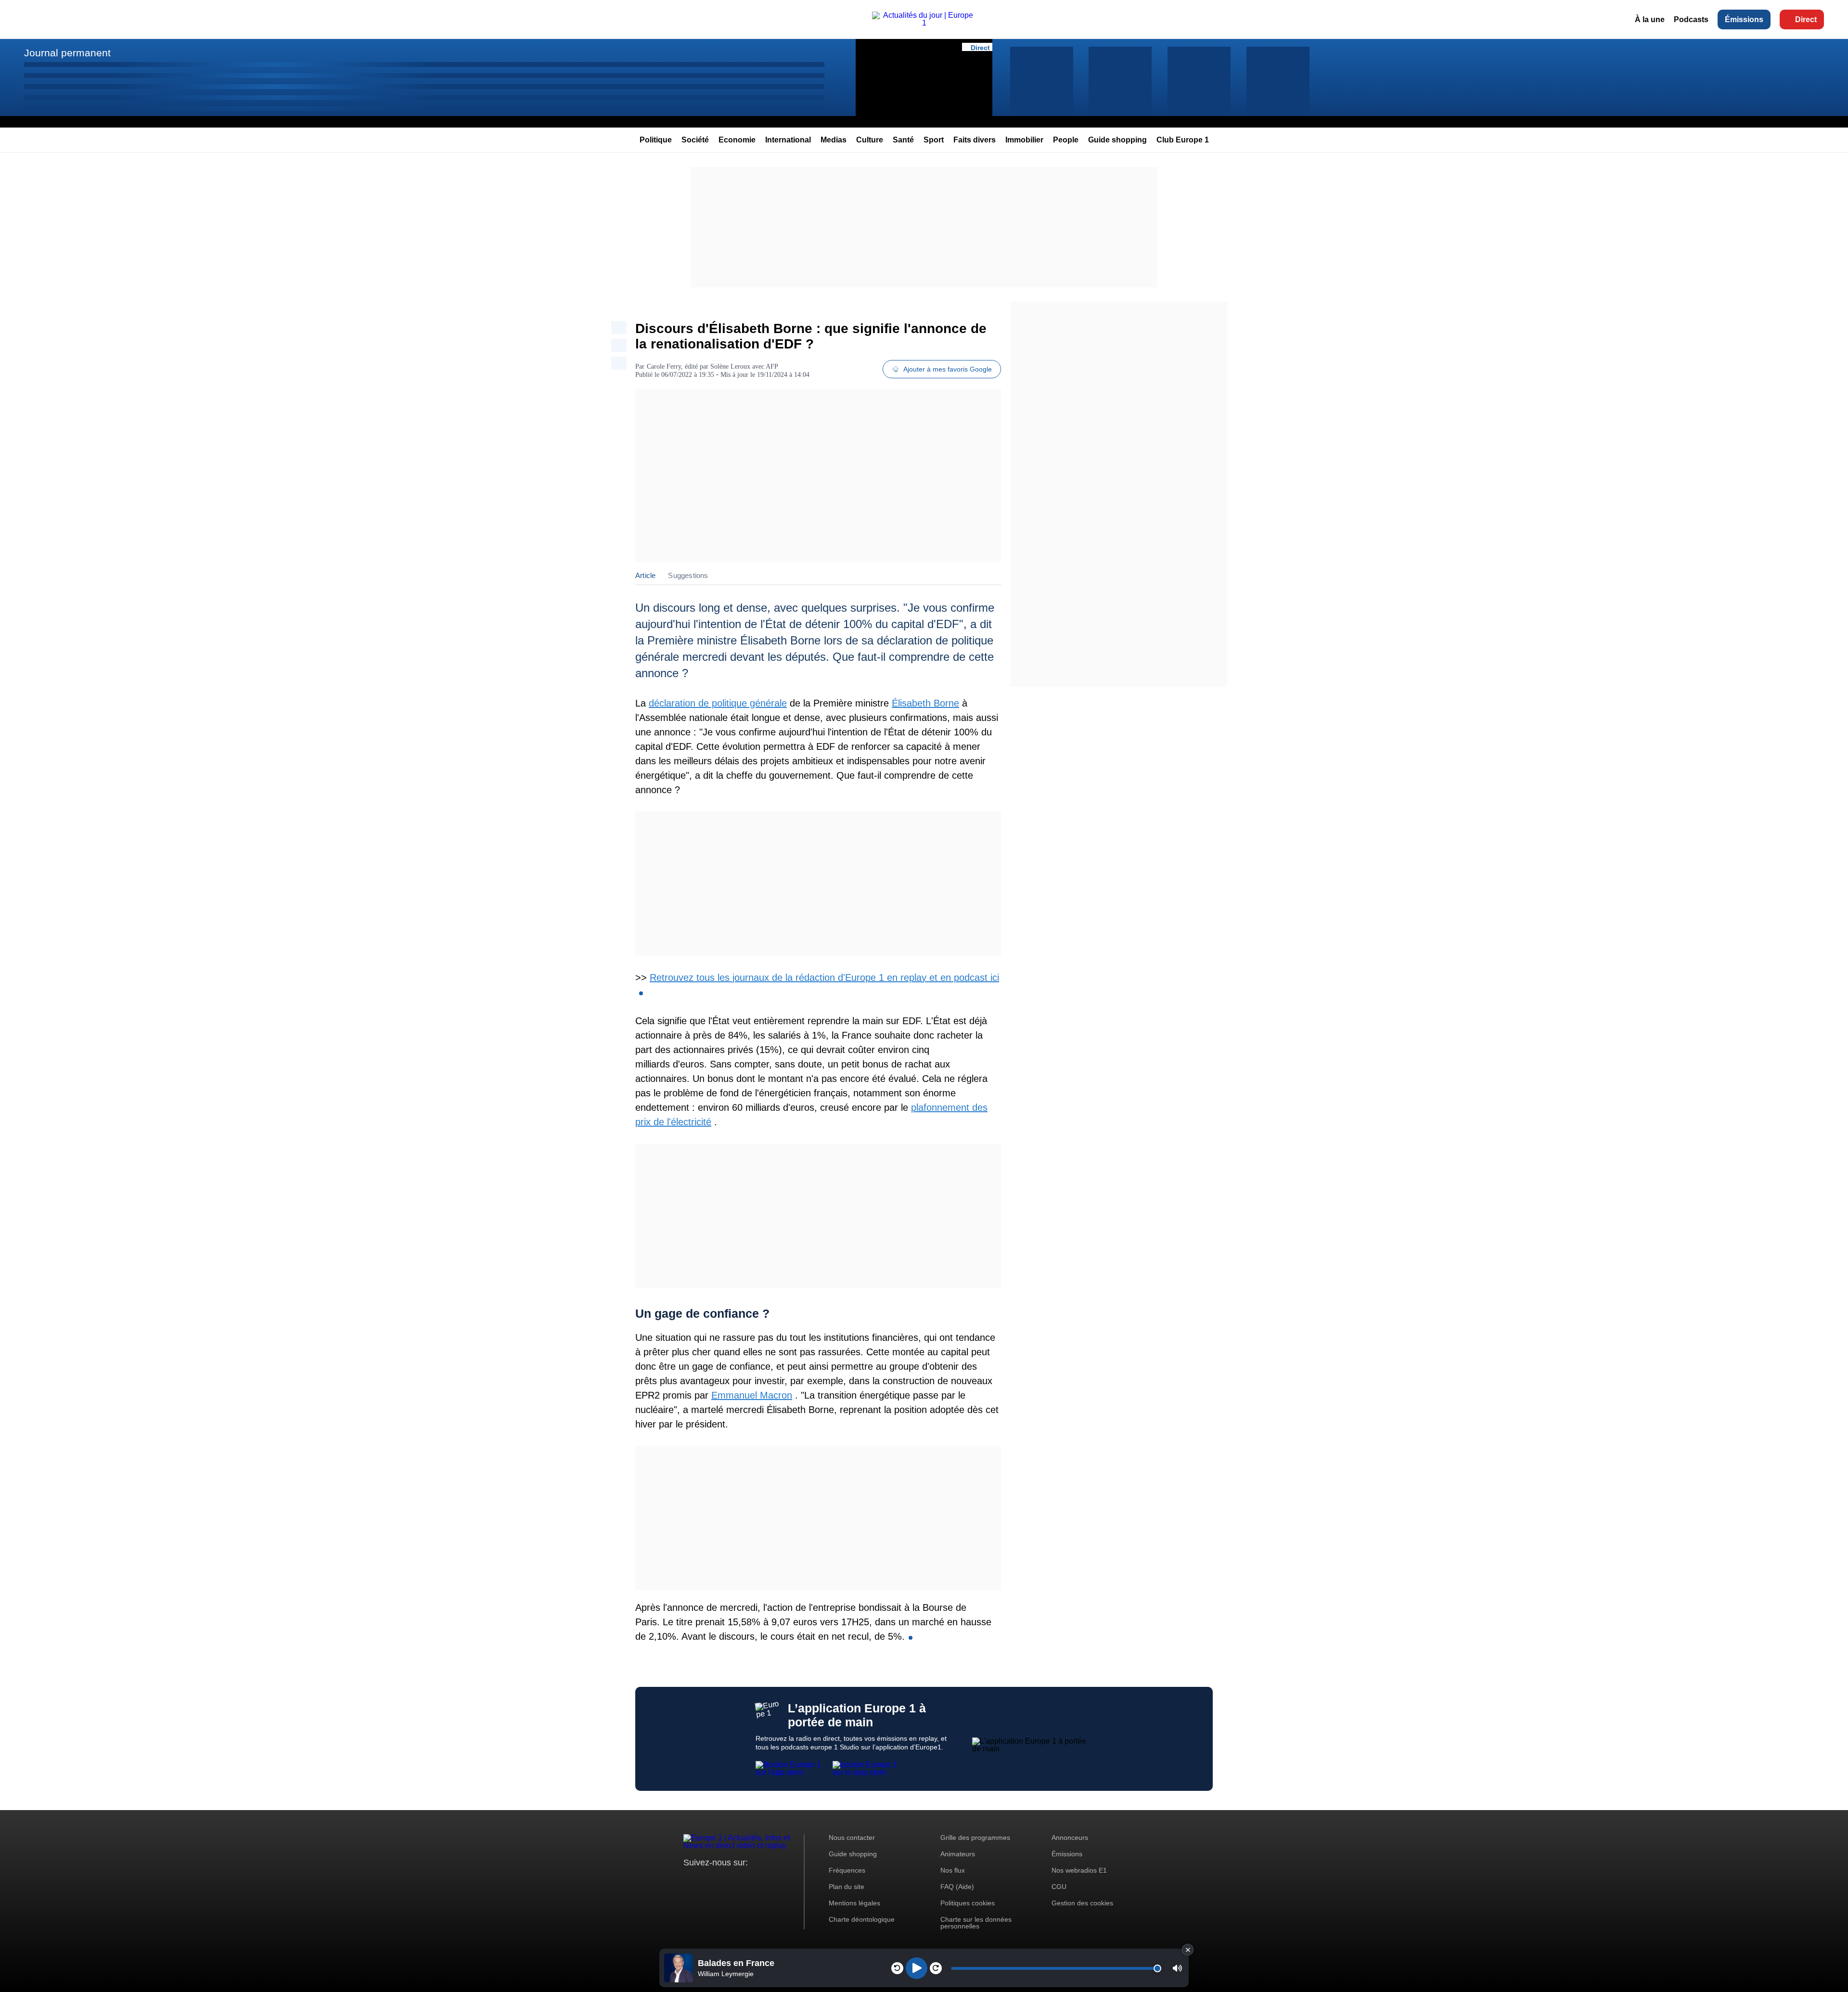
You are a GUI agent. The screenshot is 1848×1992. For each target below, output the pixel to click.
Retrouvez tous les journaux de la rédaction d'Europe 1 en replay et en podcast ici (824, 977)
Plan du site (847, 1887)
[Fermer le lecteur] (1188, 1950)
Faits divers (975, 140)
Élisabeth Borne (925, 703)
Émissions (1744, 19)
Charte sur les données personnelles (976, 1923)
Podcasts (1691, 19)
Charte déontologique (862, 1919)
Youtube (738, 1881)
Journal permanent (67, 53)
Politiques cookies (968, 1903)
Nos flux (953, 1870)
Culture (870, 140)
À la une (1650, 19)
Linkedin (771, 1881)
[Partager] (619, 328)
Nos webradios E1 (1079, 1870)
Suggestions (688, 575)
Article (645, 575)
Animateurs (958, 1854)
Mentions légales (854, 1903)
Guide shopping (1117, 140)
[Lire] (917, 1968)
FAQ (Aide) (957, 1887)
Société (695, 140)
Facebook (722, 1881)
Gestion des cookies (1082, 1903)
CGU (1059, 1887)
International (788, 140)
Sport (934, 140)
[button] (1177, 1968)
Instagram (706, 1881)
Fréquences (847, 1870)
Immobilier (1024, 140)
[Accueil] (924, 23)
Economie (737, 140)
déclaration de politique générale (718, 703)
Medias (834, 140)
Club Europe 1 (1183, 140)
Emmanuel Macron (752, 1395)
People (1066, 140)
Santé (903, 140)
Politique (656, 140)
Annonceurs (1070, 1838)
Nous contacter (852, 1838)
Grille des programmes (975, 1838)
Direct (1806, 19)
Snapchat (755, 1881)
